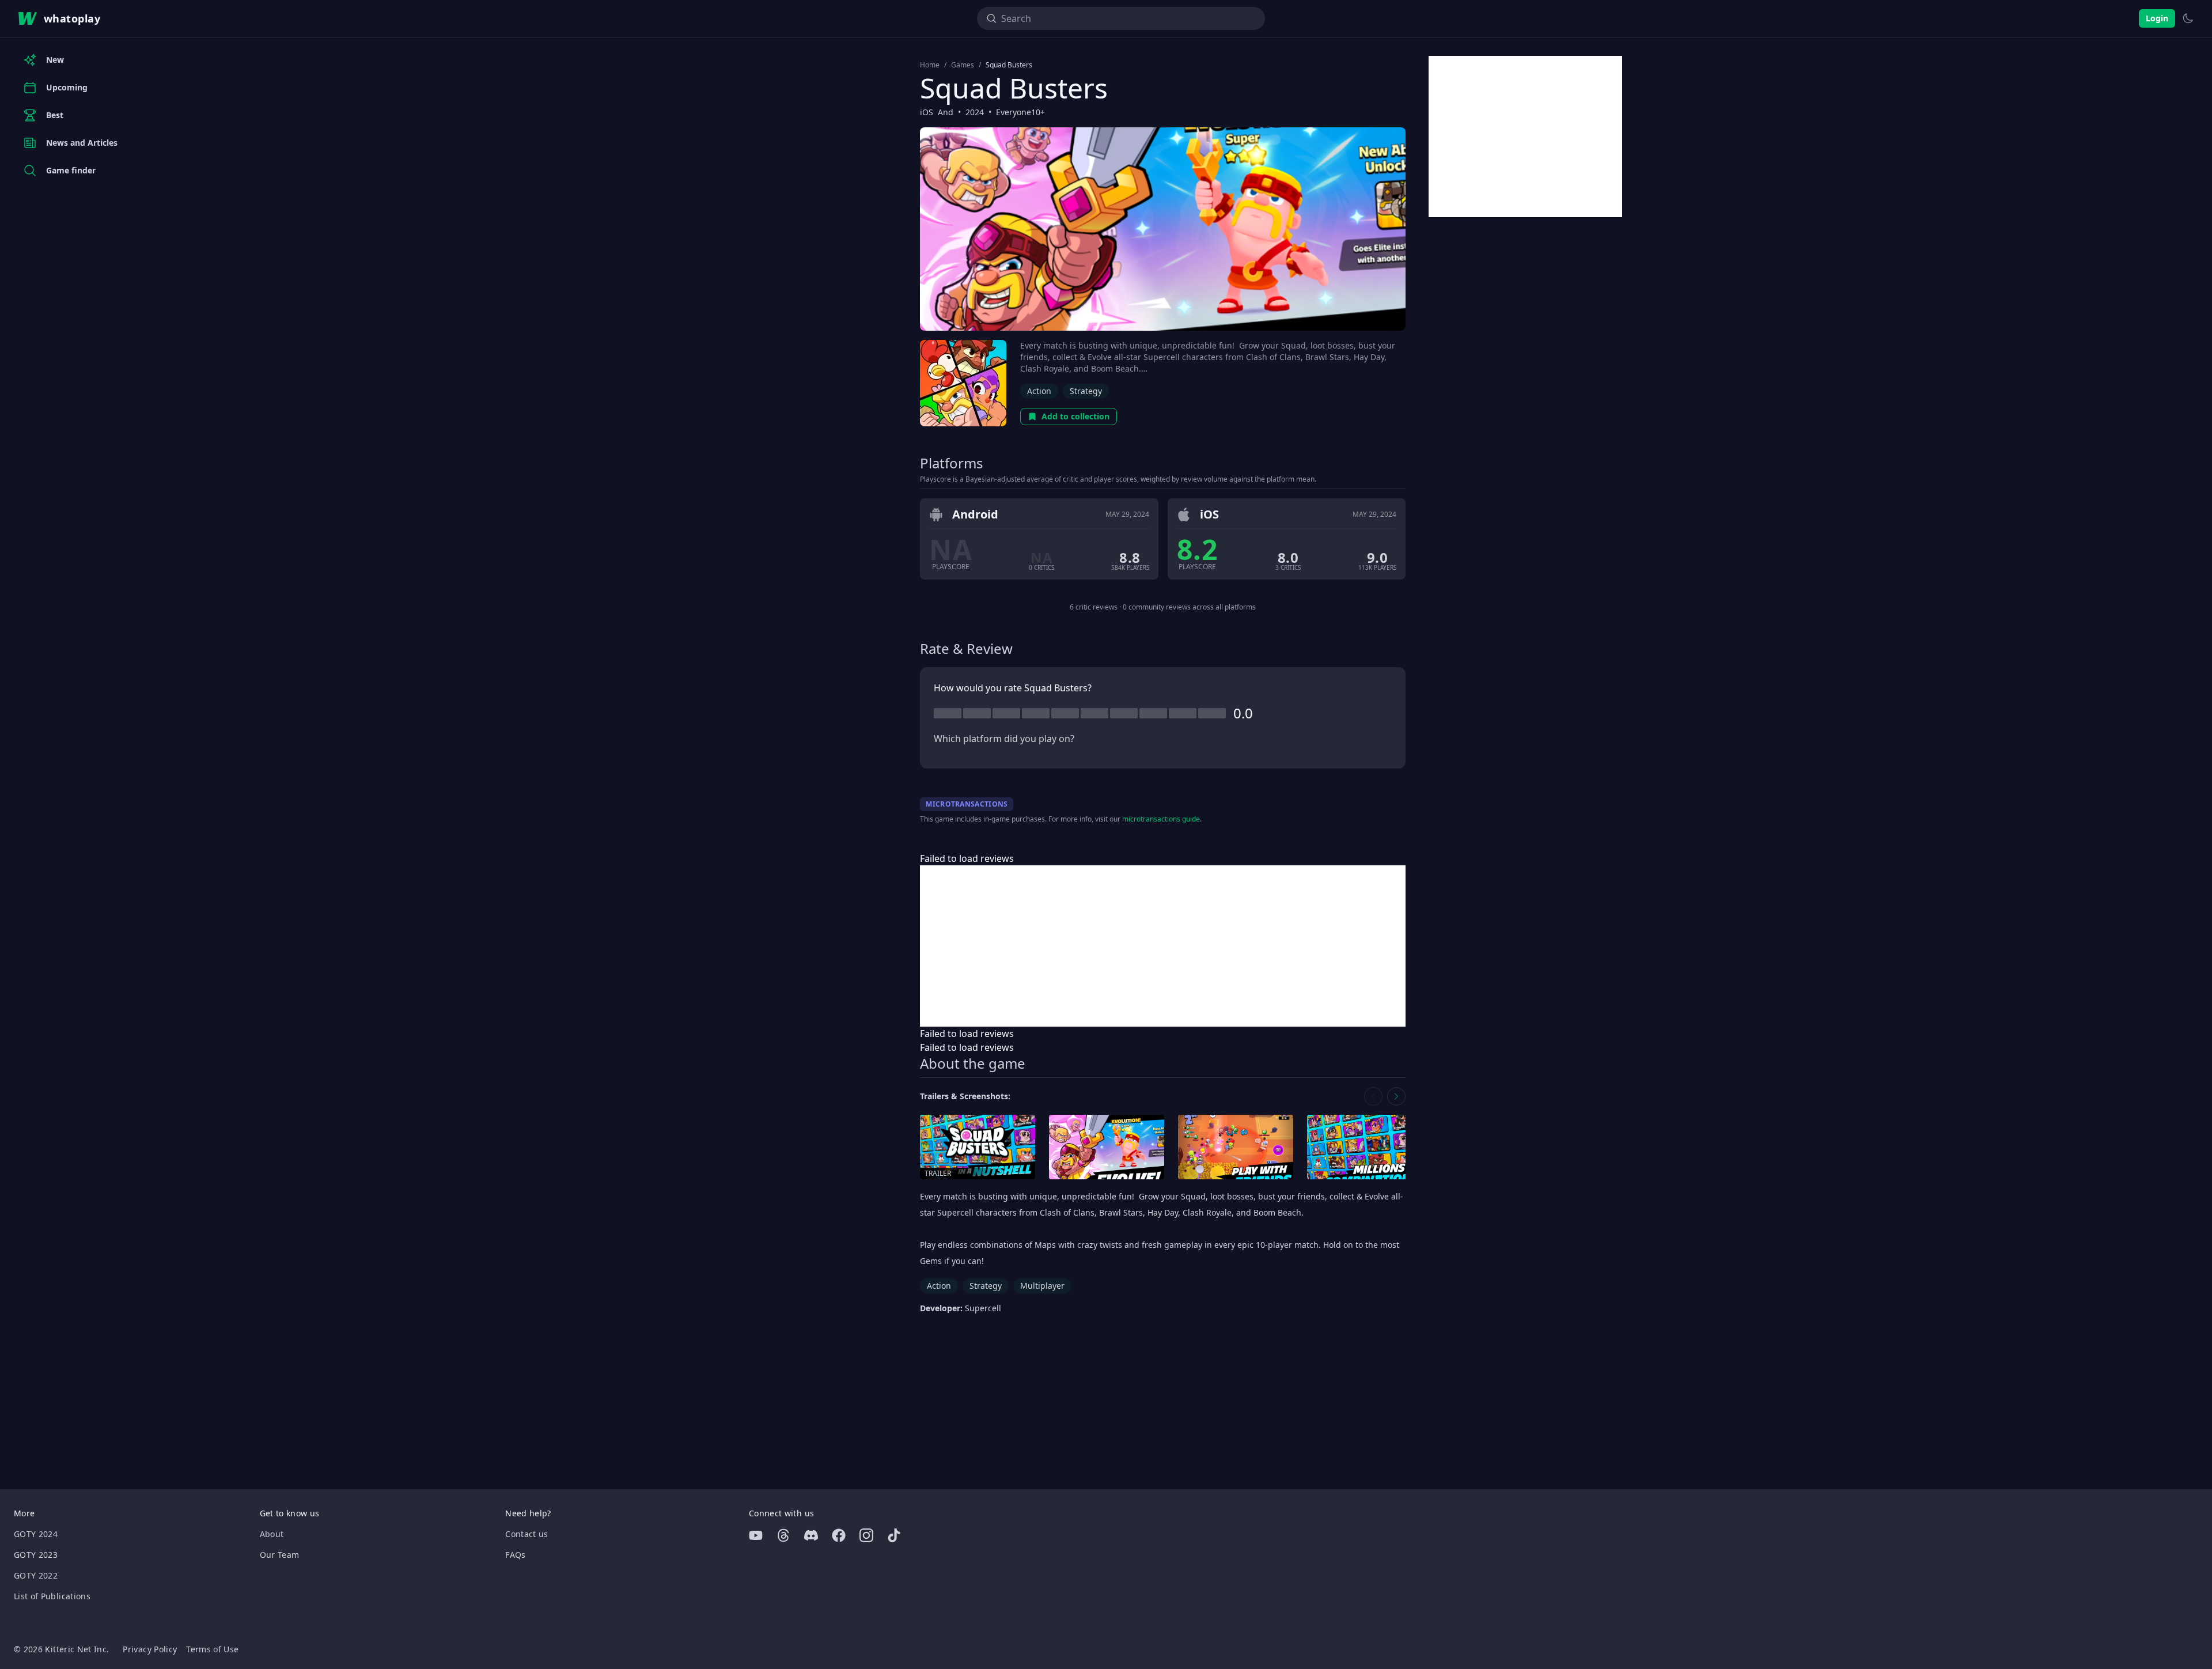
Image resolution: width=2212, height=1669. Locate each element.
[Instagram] (866, 1535)
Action (1039, 391)
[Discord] (811, 1535)
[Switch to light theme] (2188, 18)
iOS (927, 112)
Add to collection (1075, 416)
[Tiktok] (894, 1535)
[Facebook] (839, 1535)
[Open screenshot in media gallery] (1107, 1147)
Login (2157, 18)
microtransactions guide (1161, 819)
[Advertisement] (1163, 946)
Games (963, 65)
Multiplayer (1042, 1286)
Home (930, 65)
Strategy (1086, 391)
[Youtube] (756, 1535)
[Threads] (783, 1535)
